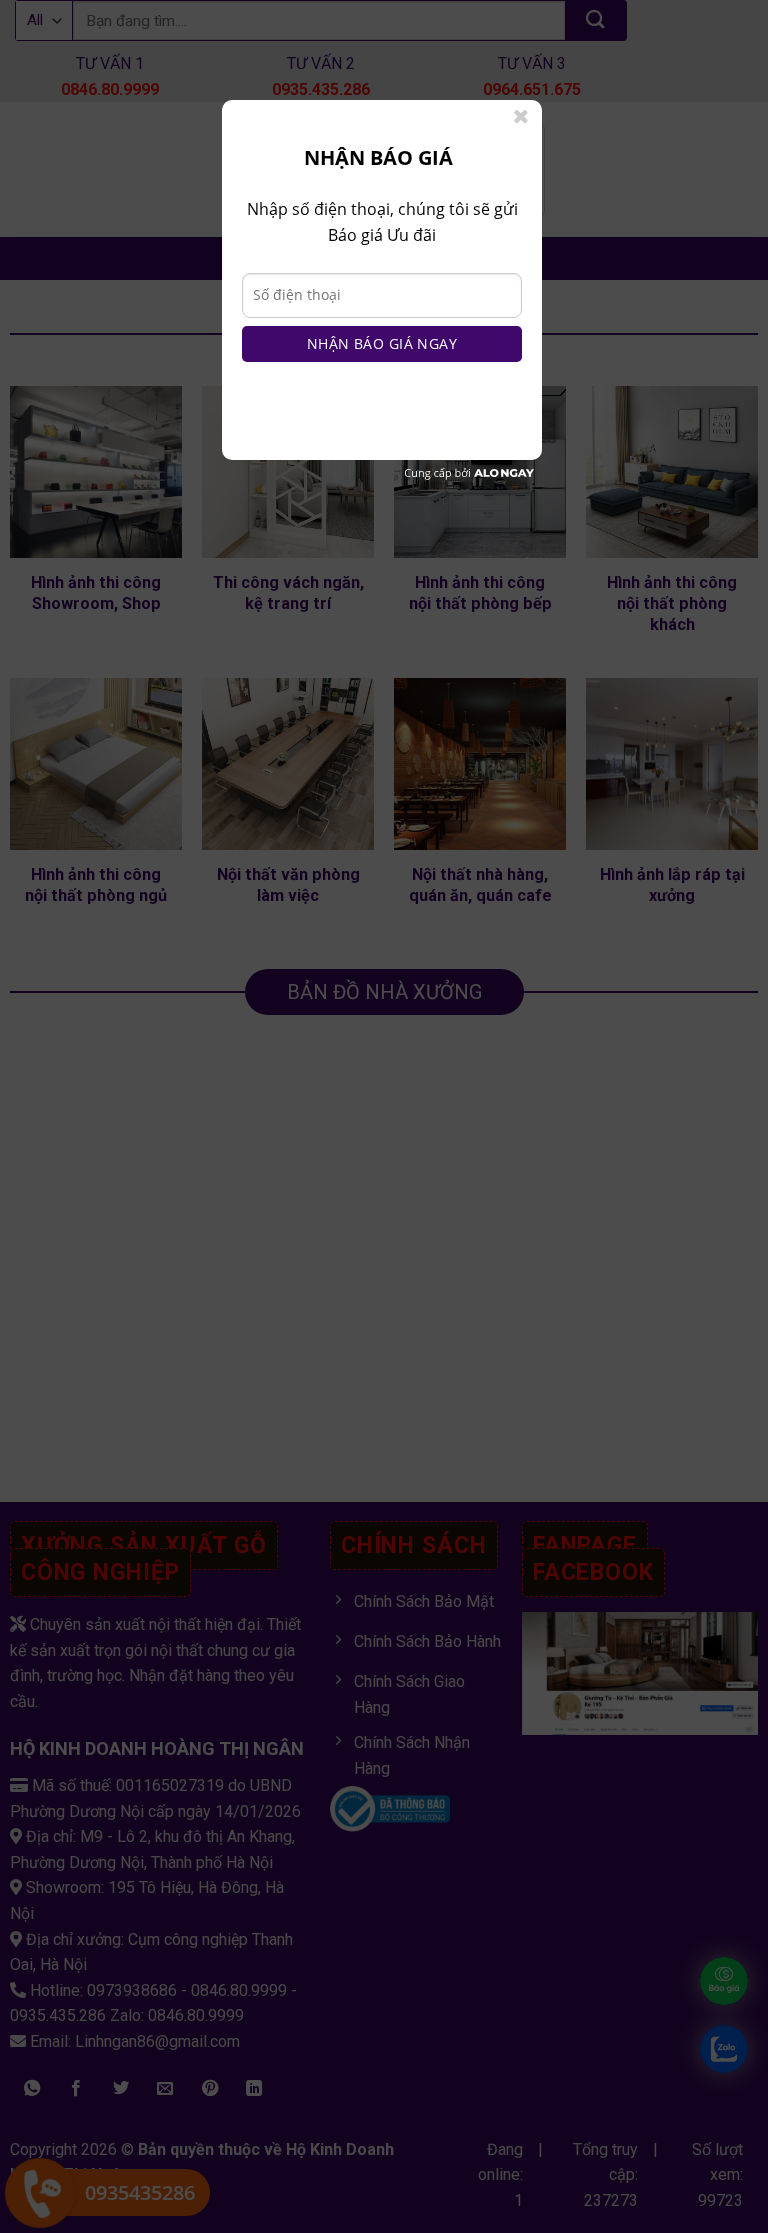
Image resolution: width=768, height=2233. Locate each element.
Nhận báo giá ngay (382, 343)
